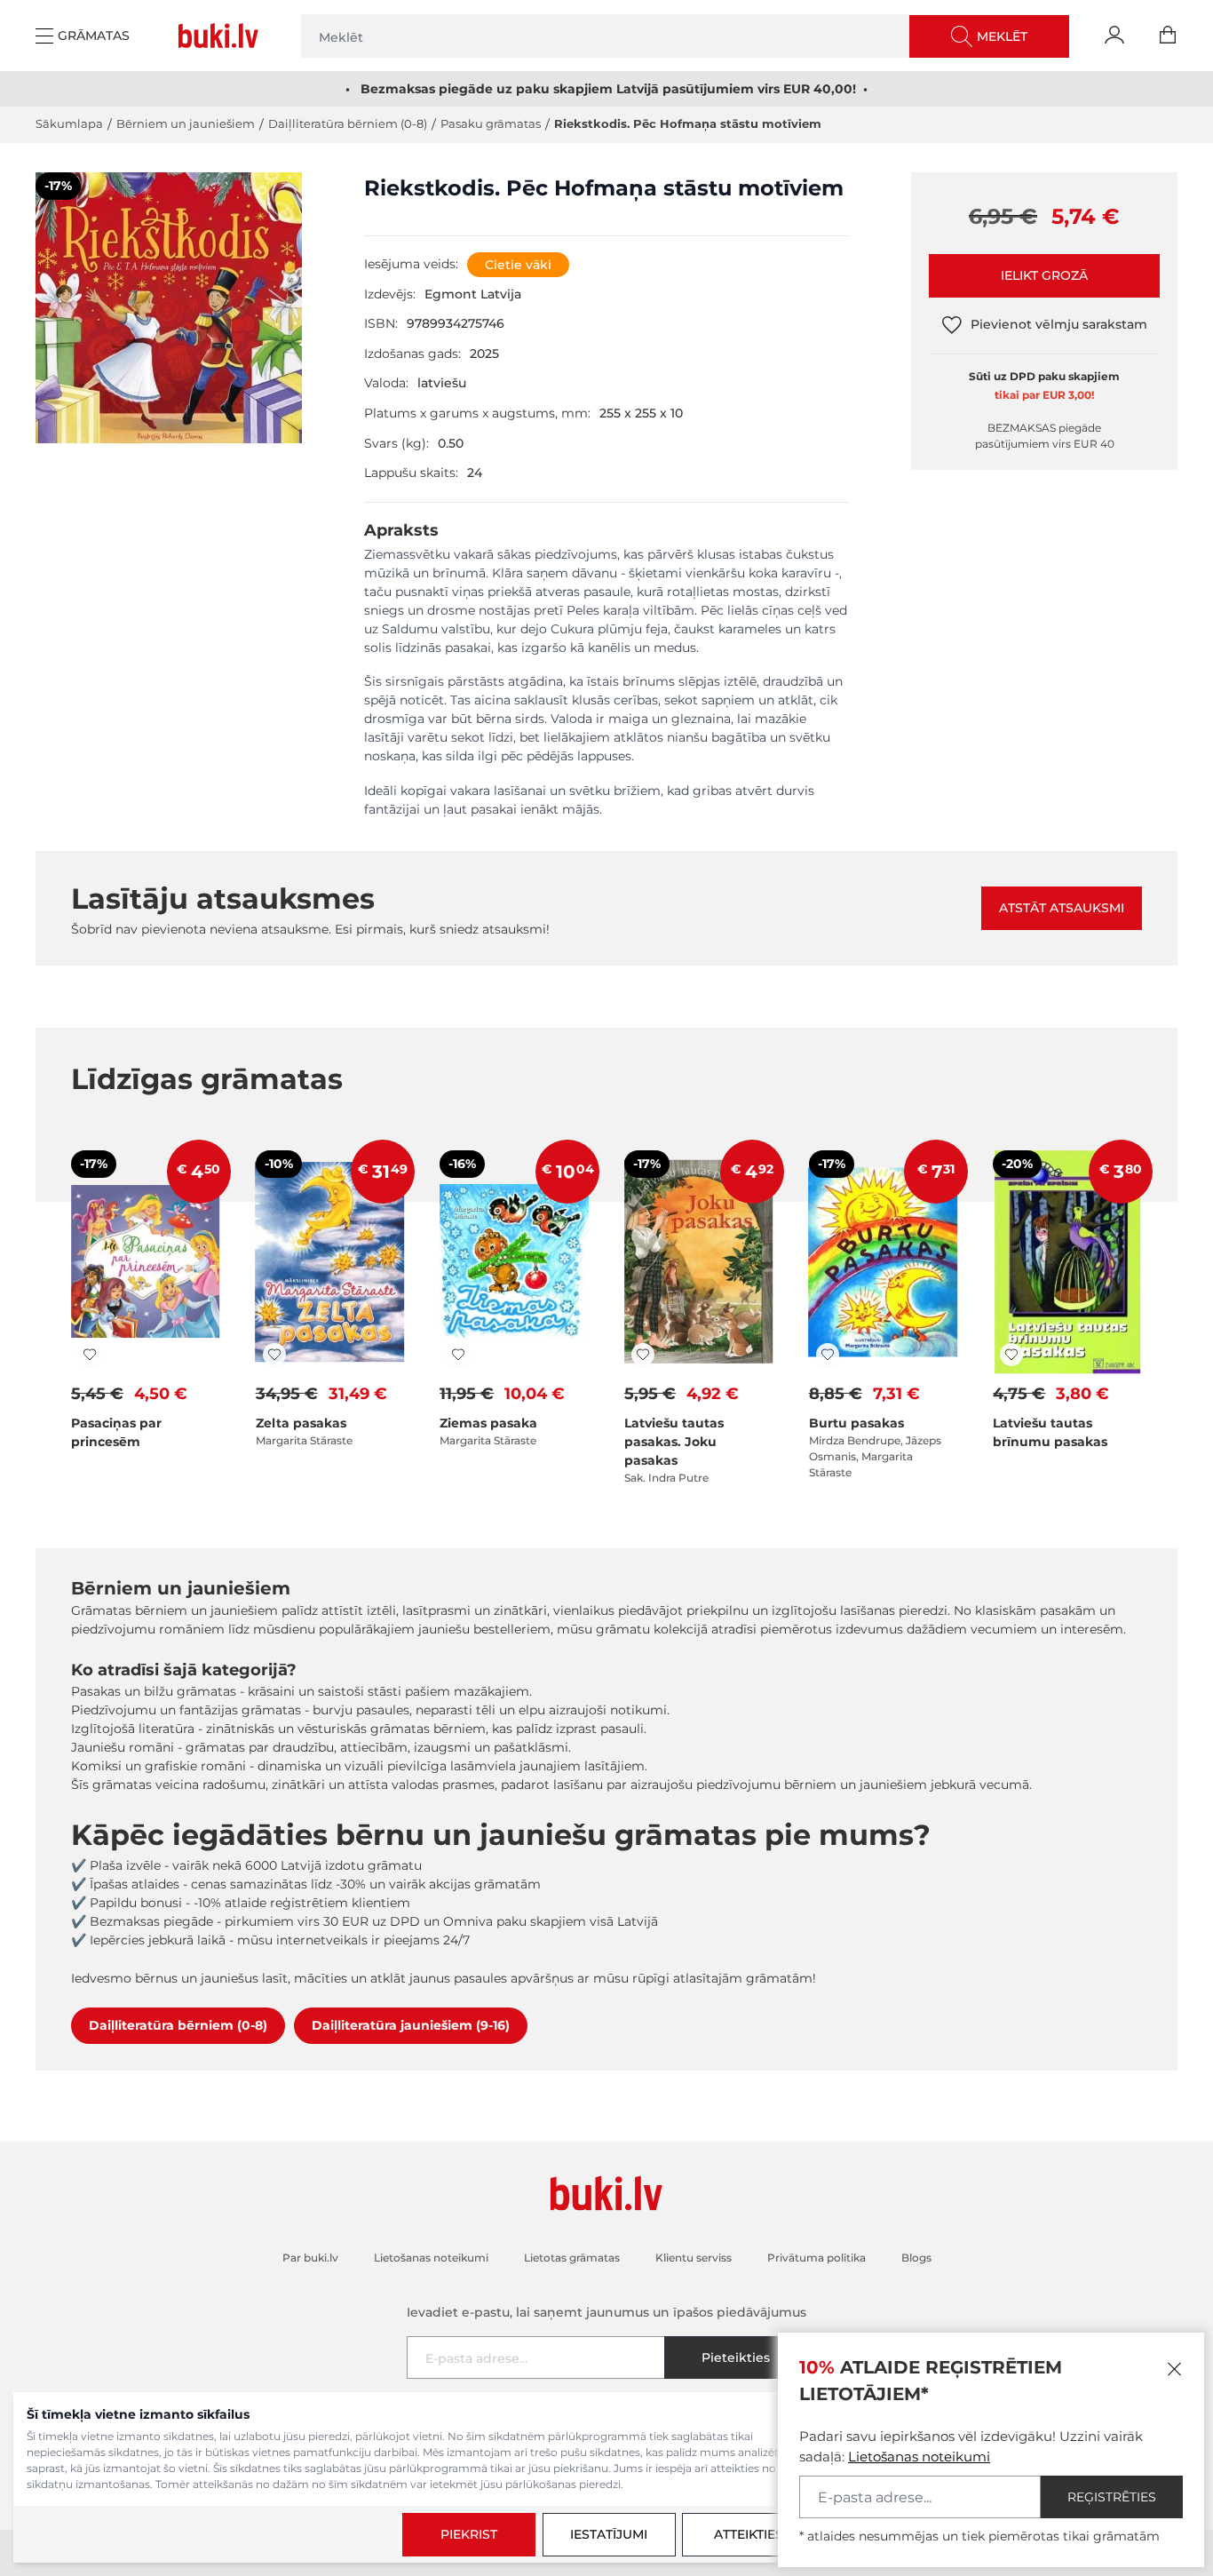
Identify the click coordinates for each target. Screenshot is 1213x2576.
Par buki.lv (310, 2258)
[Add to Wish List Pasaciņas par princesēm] (90, 1355)
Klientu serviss (694, 2258)
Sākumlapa (69, 123)
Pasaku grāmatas (491, 123)
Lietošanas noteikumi (919, 2457)
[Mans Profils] (1114, 36)
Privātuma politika (817, 2258)
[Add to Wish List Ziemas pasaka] (458, 1355)
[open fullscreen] (169, 372)
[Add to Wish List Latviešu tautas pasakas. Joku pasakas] (643, 1355)
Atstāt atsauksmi (1062, 908)
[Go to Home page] (222, 36)
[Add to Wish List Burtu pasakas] (828, 1355)
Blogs (916, 2258)
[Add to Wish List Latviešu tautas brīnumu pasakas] (1011, 1355)
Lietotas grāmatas (572, 2258)
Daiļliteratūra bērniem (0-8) (348, 123)
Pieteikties (736, 2357)
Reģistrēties (1112, 2497)
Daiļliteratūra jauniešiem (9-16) (411, 2025)
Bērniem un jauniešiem (186, 123)
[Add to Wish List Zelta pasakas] (274, 1355)
